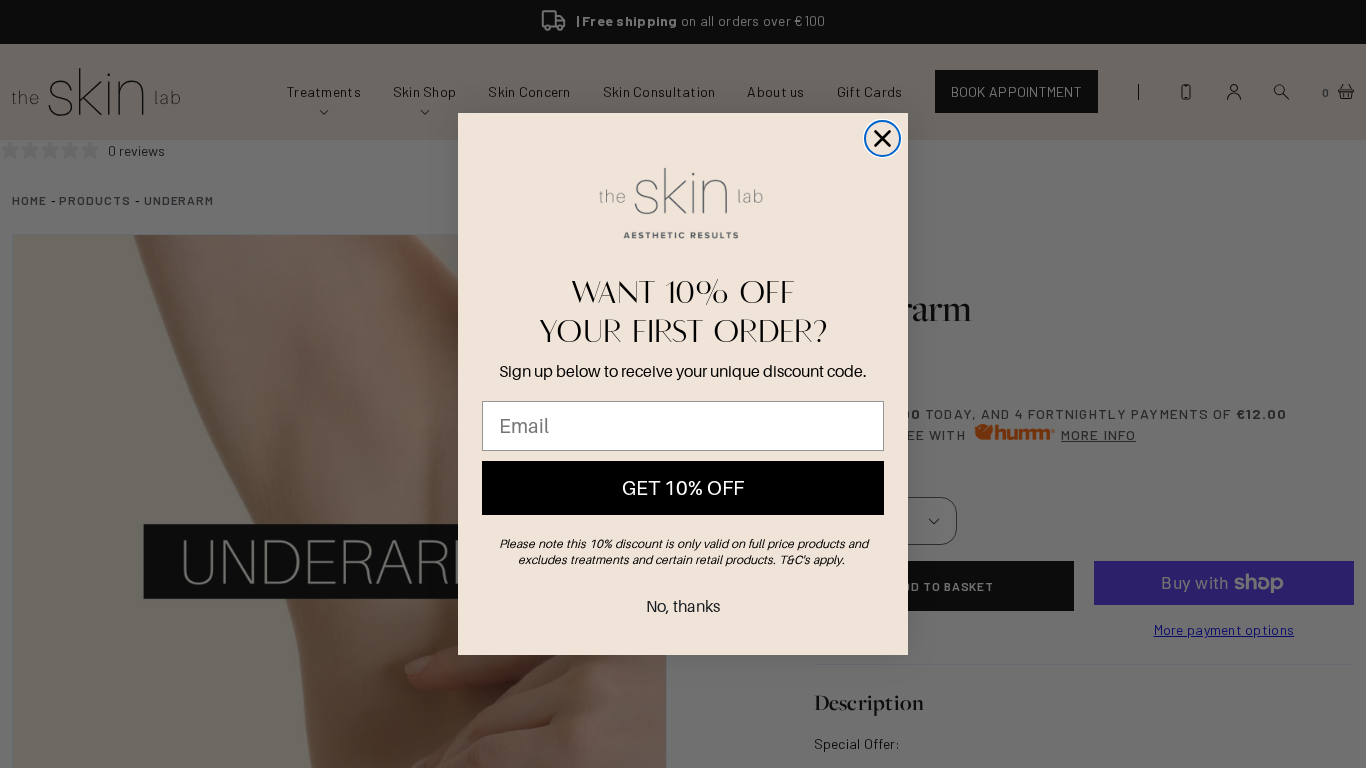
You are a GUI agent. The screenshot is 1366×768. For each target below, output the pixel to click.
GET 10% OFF (683, 488)
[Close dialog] (882, 138)
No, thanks (683, 606)
